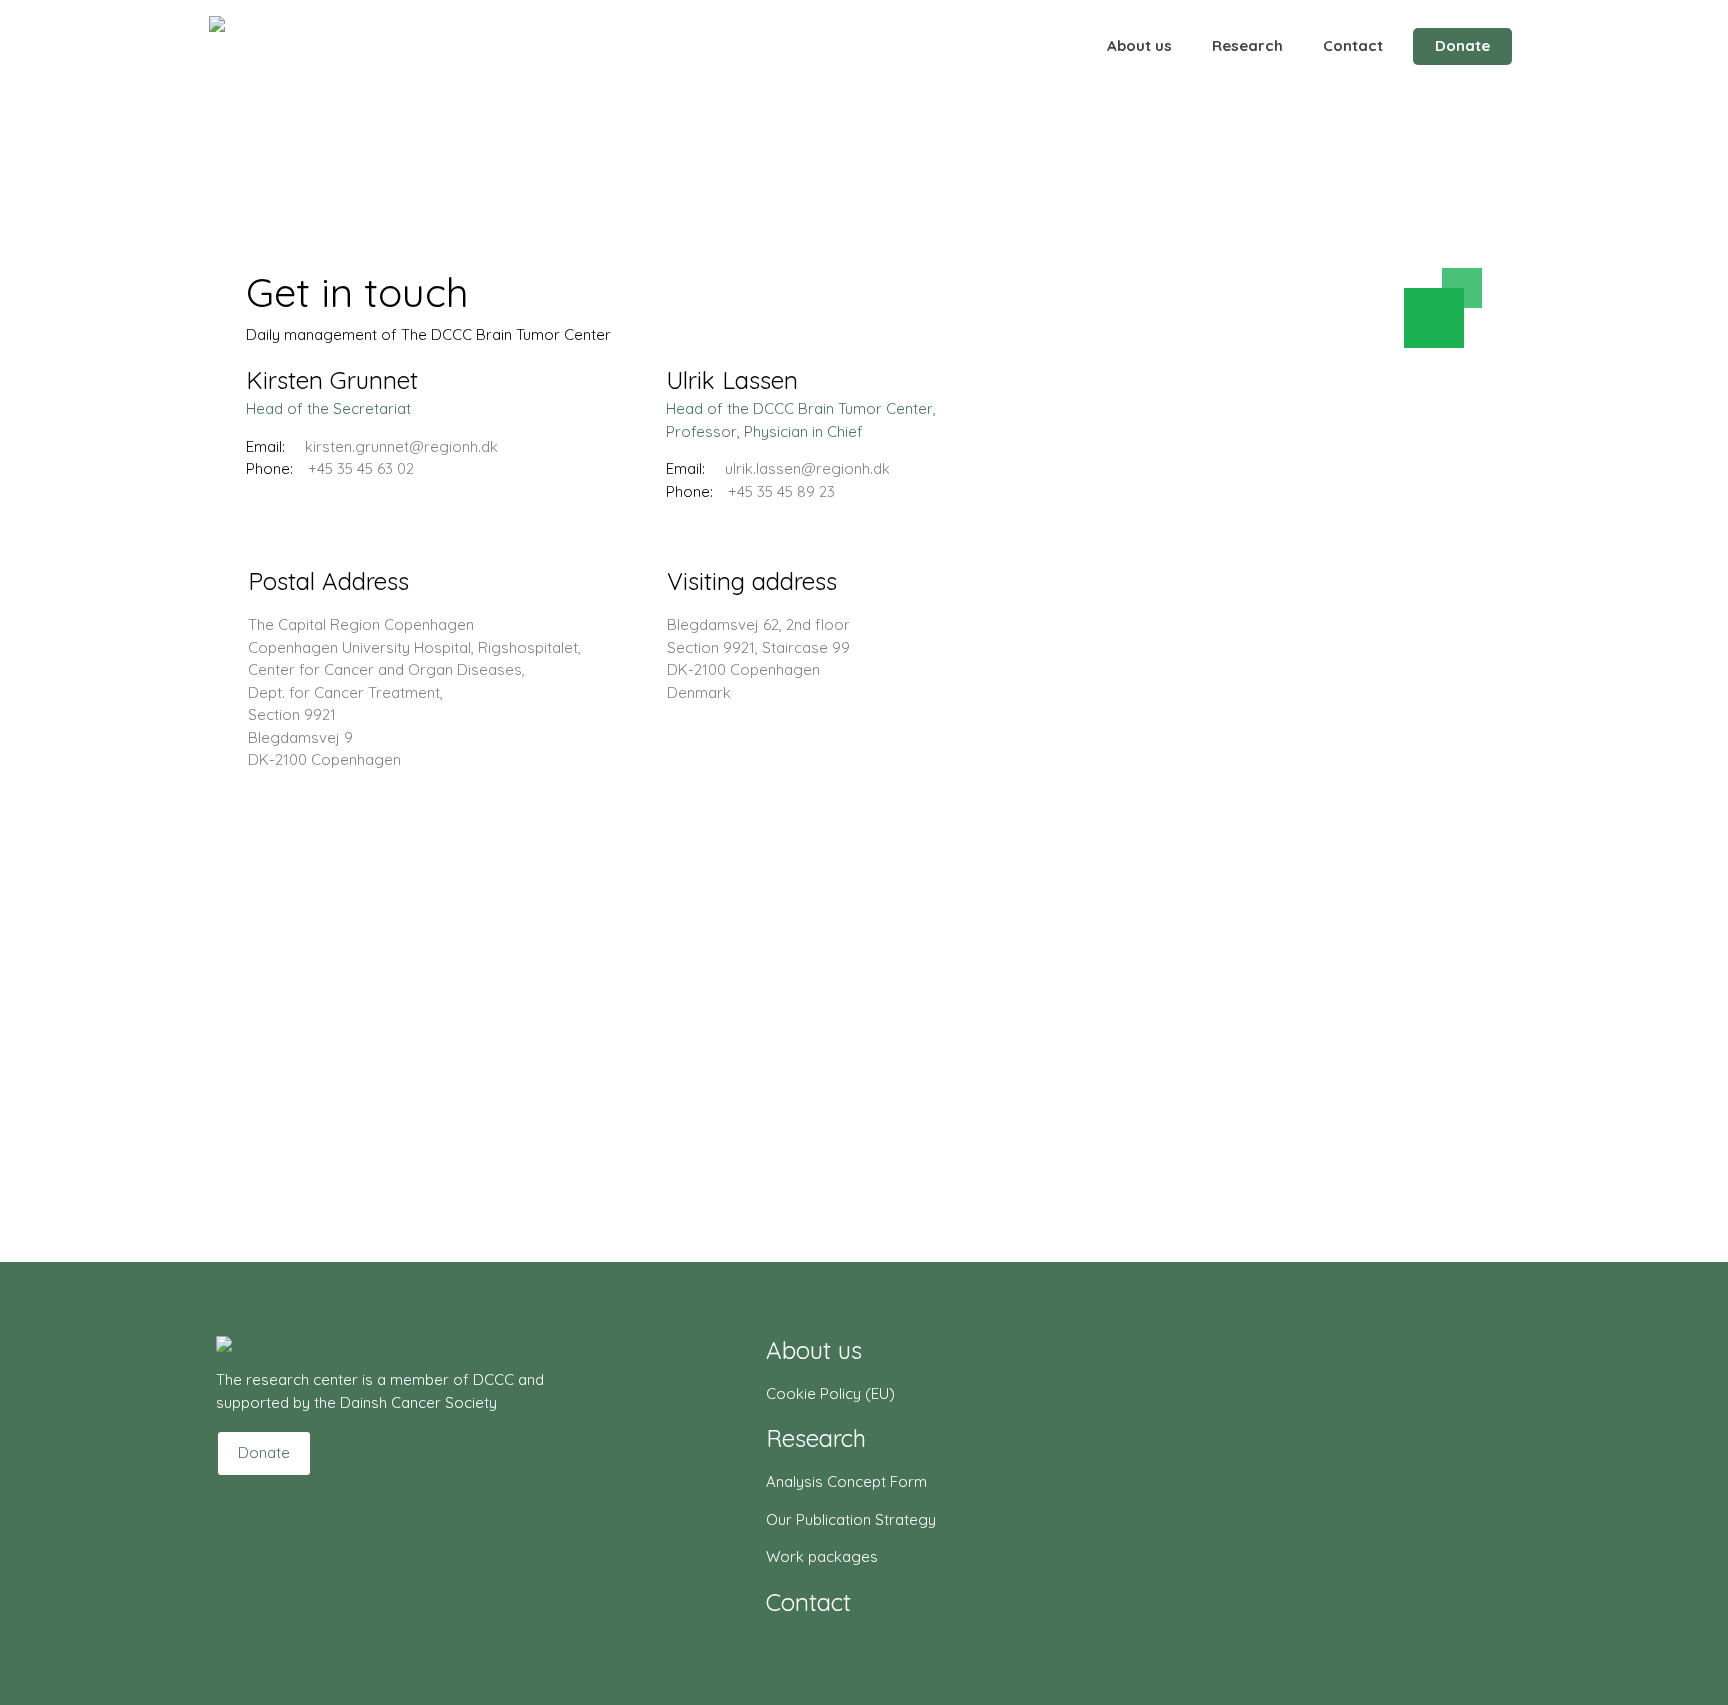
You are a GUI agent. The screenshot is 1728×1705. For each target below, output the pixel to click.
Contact (1353, 45)
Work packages (822, 1556)
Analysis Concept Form (846, 1481)
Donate (1462, 45)
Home (267, 225)
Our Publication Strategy (851, 1519)
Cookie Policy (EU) (830, 1393)
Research (1247, 45)
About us (1139, 45)
